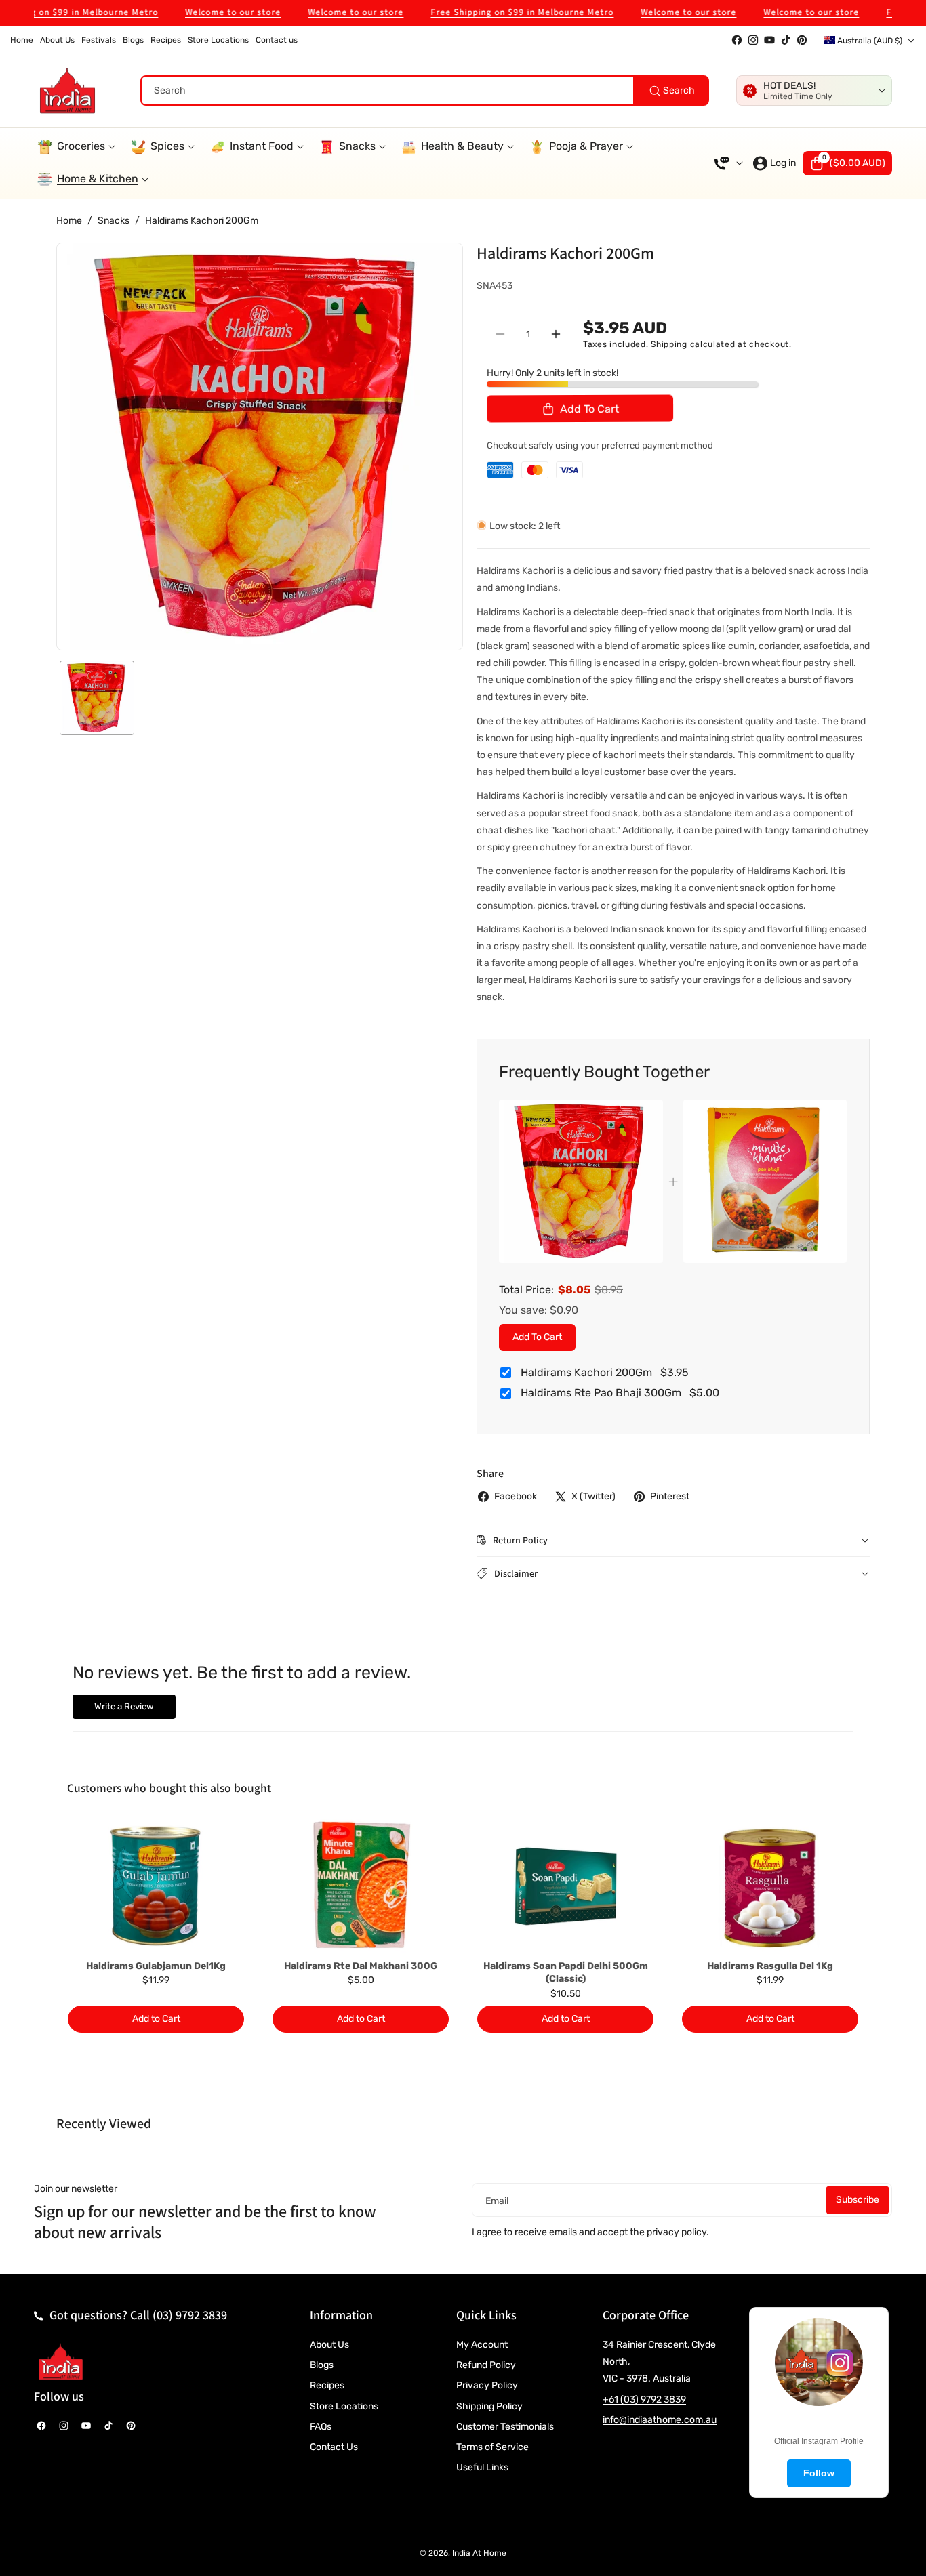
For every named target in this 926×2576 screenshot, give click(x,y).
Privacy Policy (487, 2385)
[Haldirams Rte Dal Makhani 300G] (361, 1886)
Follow (819, 2473)
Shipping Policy (489, 2406)
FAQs (321, 2427)
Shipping (669, 344)
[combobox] (425, 90)
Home (69, 221)
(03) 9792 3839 (190, 2315)
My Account (482, 2345)
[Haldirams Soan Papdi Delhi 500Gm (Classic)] (565, 1886)
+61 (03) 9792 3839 (644, 2400)
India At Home (479, 2553)
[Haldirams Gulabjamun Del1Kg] (156, 1886)
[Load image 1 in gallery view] (97, 698)
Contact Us (334, 2447)
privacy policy (677, 2232)
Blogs (322, 2365)
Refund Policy (486, 2365)
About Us (329, 2345)
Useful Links (482, 2467)
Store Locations (344, 2406)
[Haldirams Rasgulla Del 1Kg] (770, 1886)
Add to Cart (537, 1336)
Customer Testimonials (505, 2427)
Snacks (114, 221)
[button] (847, 163)
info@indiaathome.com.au (660, 2420)
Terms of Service (492, 2447)
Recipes (327, 2385)
